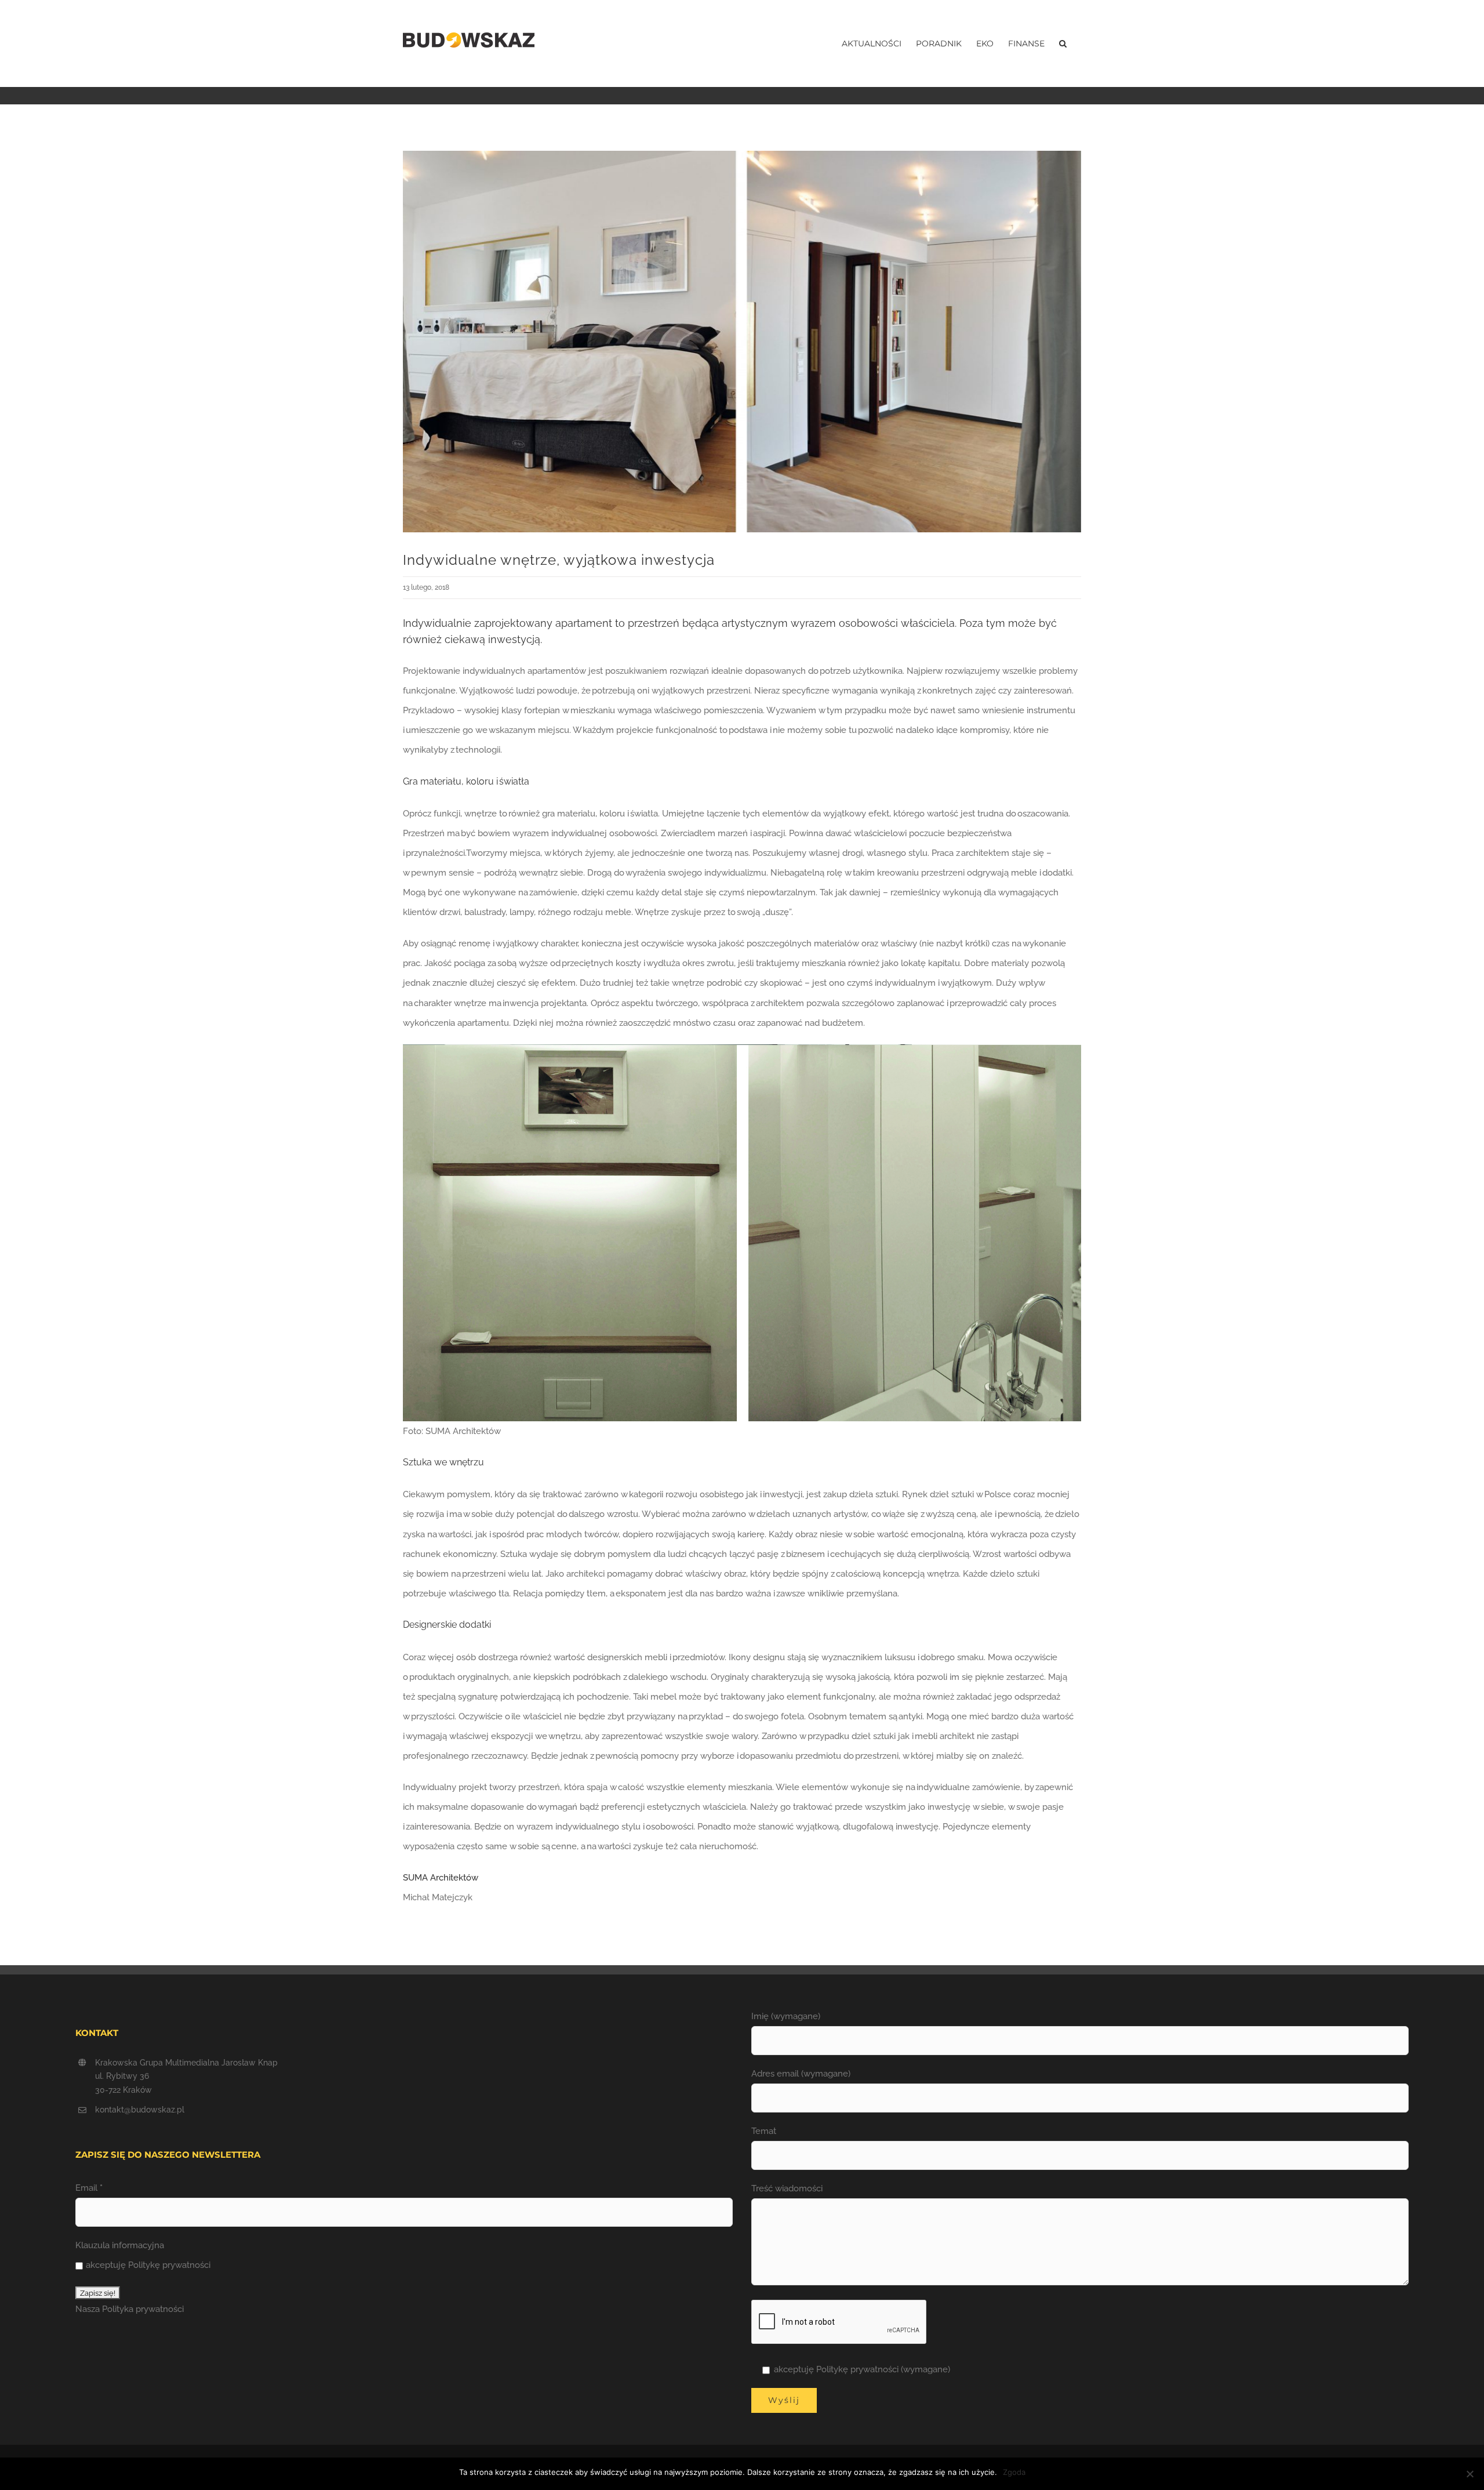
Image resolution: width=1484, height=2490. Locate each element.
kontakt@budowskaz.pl (140, 2110)
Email (89, 2188)
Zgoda (1014, 2472)
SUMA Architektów (441, 1878)
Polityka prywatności (143, 2309)
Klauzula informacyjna (120, 2245)
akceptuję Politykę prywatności (148, 2265)
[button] (1063, 43)
